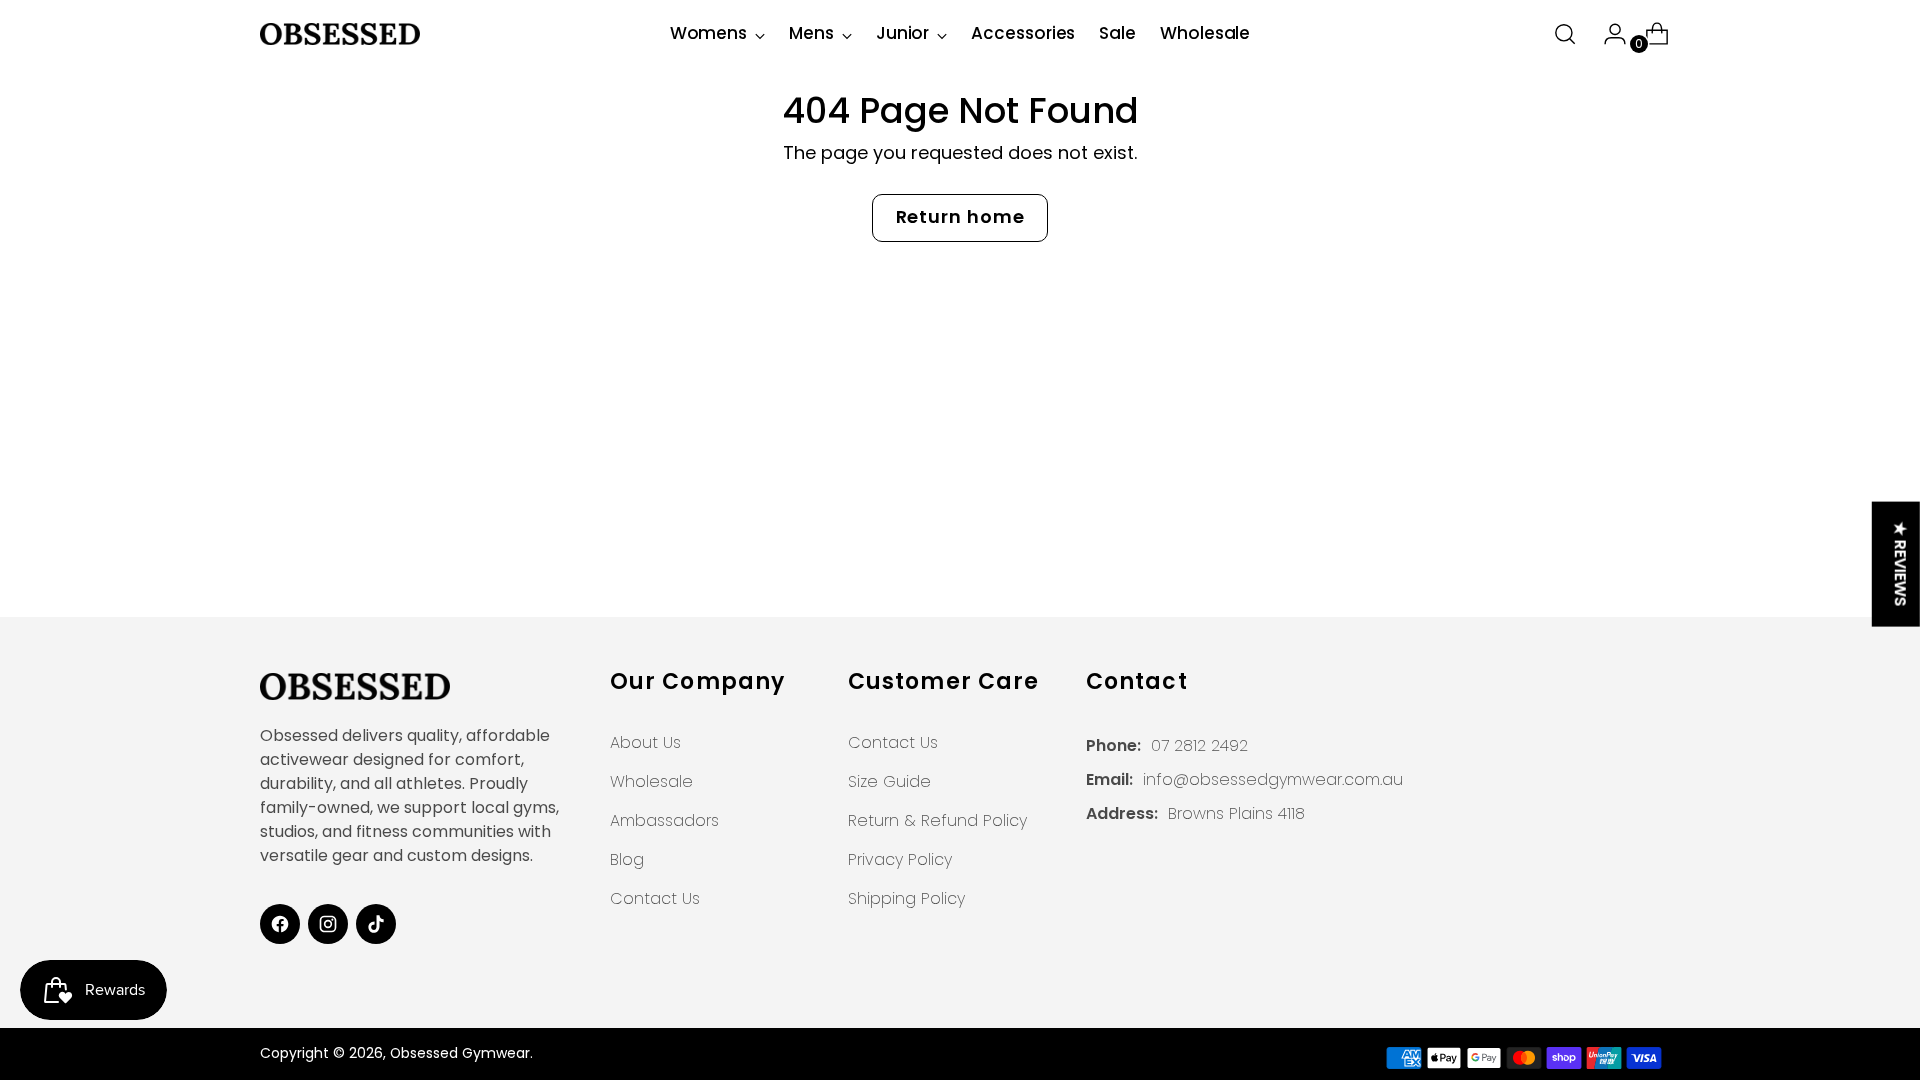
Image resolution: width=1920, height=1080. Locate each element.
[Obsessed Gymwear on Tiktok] (376, 924)
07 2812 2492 (1199, 745)
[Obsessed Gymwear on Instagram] (328, 924)
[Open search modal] (1565, 34)
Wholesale (651, 781)
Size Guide (889, 781)
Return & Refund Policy (937, 820)
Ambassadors (664, 820)
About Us (645, 742)
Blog (627, 859)
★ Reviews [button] (1900, 564)
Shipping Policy (906, 898)
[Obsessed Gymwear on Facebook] (280, 924)
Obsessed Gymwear (460, 1053)
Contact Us (655, 898)
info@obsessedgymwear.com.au (1273, 779)
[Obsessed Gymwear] (340, 34)
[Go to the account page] (1607, 34)
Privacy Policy (900, 859)
